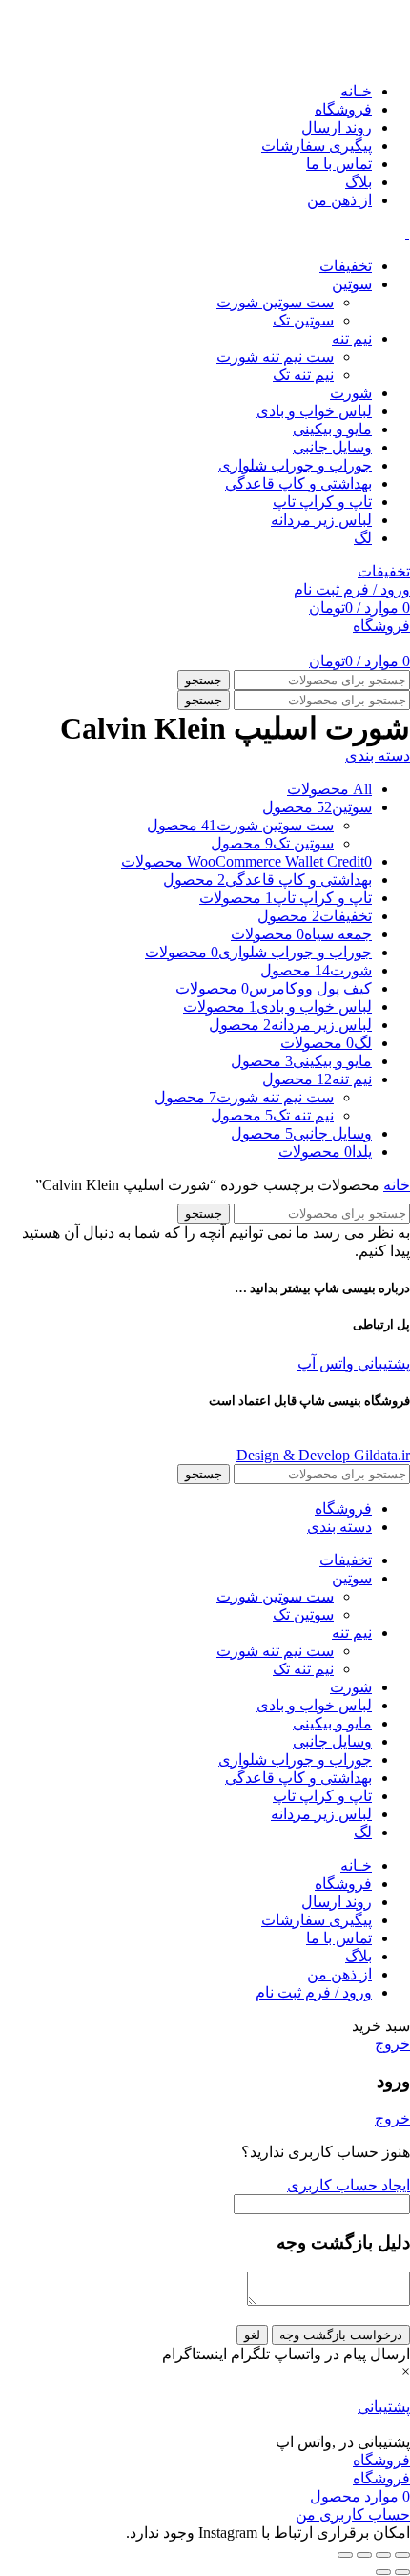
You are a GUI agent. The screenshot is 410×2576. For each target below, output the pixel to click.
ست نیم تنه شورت (275, 356)
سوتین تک (303, 320)
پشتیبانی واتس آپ (354, 1363)
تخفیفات (384, 571)
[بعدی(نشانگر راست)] (383, 2572)
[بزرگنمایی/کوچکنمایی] (345, 2555)
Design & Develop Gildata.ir (323, 1455)
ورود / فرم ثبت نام (314, 1992)
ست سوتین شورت (275, 302)
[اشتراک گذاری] (383, 2555)
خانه (397, 1185)
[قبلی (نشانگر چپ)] (402, 2572)
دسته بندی (378, 755)
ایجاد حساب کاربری (348, 2185)
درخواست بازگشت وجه (341, 2335)
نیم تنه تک (303, 375)
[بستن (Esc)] (402, 2555)
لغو (252, 2335)
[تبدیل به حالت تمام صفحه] (364, 2555)
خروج (392, 2044)
